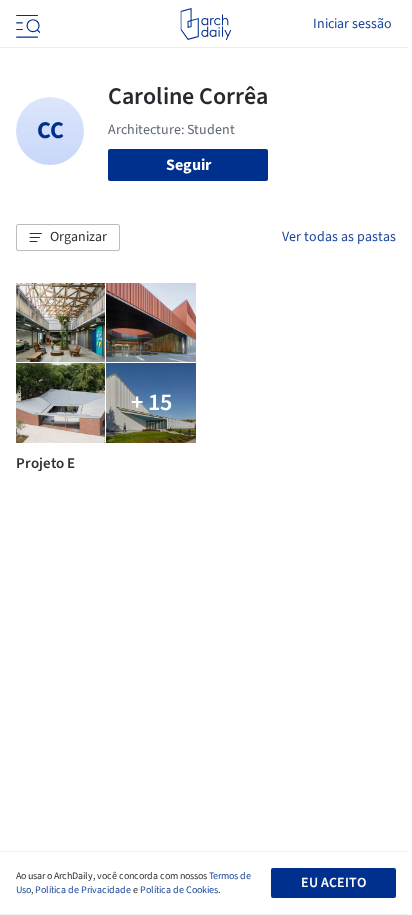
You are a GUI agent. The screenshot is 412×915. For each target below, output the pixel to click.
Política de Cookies (179, 890)
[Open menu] (26, 24)
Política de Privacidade (83, 890)
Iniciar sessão (352, 24)
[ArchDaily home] (205, 24)
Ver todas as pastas (339, 237)
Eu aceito (333, 883)
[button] (68, 238)
